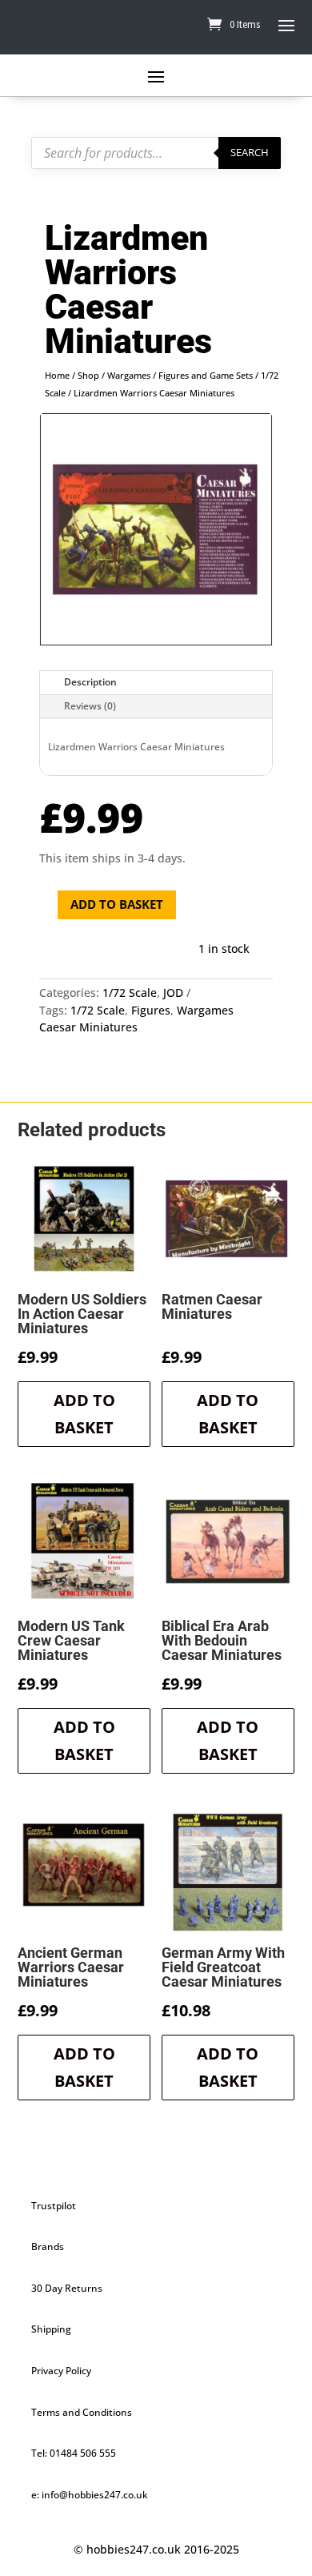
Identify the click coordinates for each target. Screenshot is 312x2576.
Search (250, 152)
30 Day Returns (67, 2288)
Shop (88, 375)
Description (90, 682)
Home (57, 375)
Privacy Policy (61, 2371)
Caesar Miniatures (88, 1027)
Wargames (129, 375)
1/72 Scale (130, 993)
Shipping (51, 2329)
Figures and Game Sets (206, 375)
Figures (151, 1010)
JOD (173, 993)
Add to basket (117, 904)
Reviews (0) (90, 706)
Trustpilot (54, 2206)
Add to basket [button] (84, 1414)
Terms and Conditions (82, 2412)
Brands (48, 2246)
